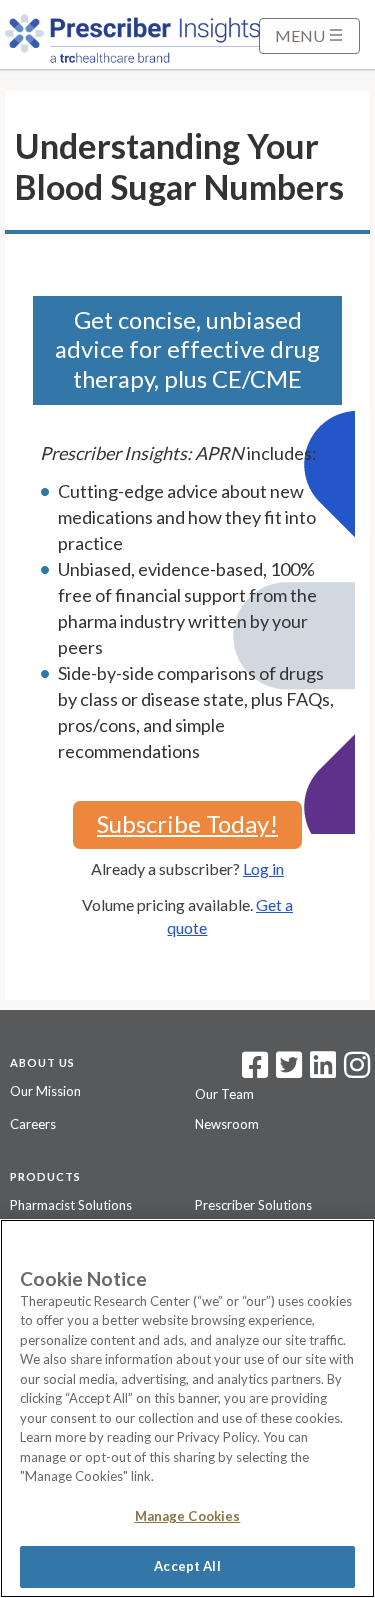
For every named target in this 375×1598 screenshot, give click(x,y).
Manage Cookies (188, 1516)
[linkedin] (323, 1071)
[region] (187, 1408)
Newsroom (227, 1124)
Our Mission (45, 1091)
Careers (33, 1124)
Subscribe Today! (187, 823)
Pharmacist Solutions (71, 1205)
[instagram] (357, 1071)
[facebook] (255, 1071)
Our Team (224, 1094)
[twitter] (286, 1071)
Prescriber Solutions (253, 1205)
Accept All (187, 1566)
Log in (263, 868)
